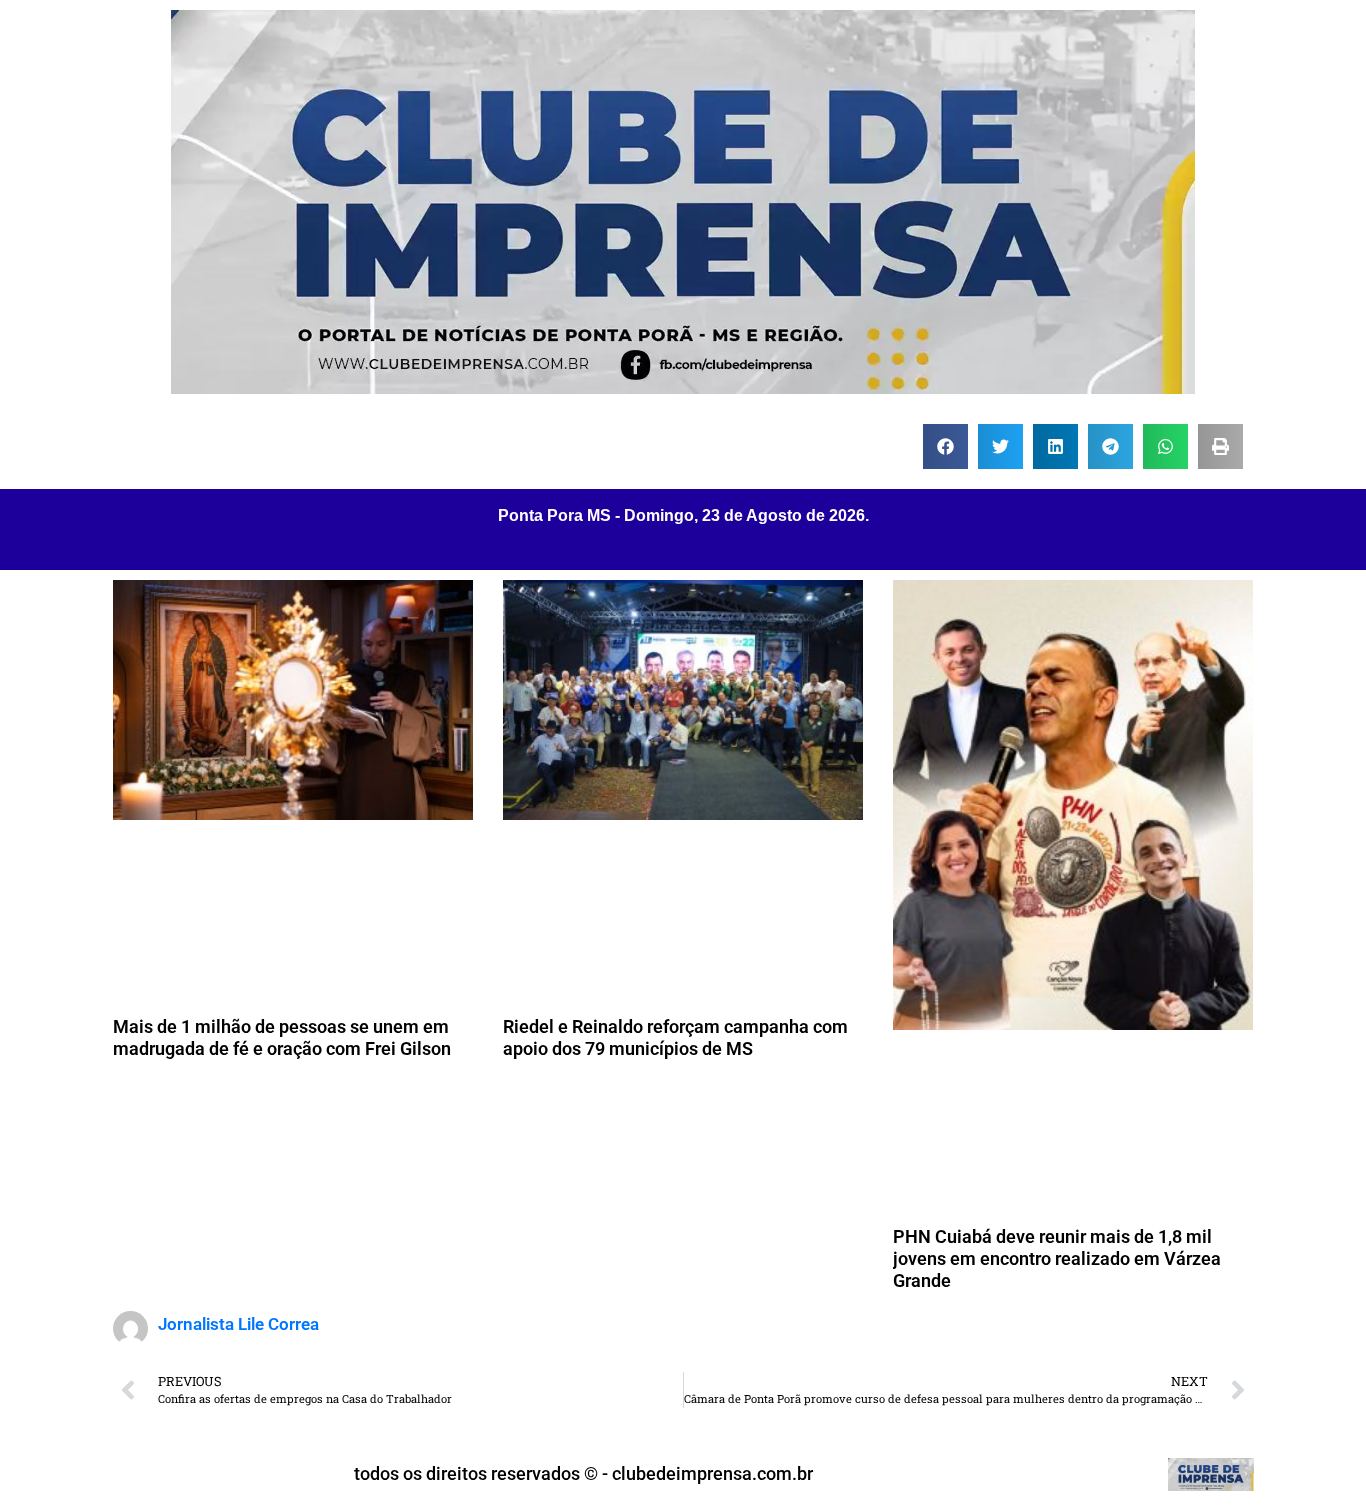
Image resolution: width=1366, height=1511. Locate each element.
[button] (945, 446)
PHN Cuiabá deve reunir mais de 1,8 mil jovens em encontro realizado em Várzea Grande (1057, 1258)
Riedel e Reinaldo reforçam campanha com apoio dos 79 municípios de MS (675, 1037)
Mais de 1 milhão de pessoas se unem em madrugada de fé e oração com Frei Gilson (282, 1037)
